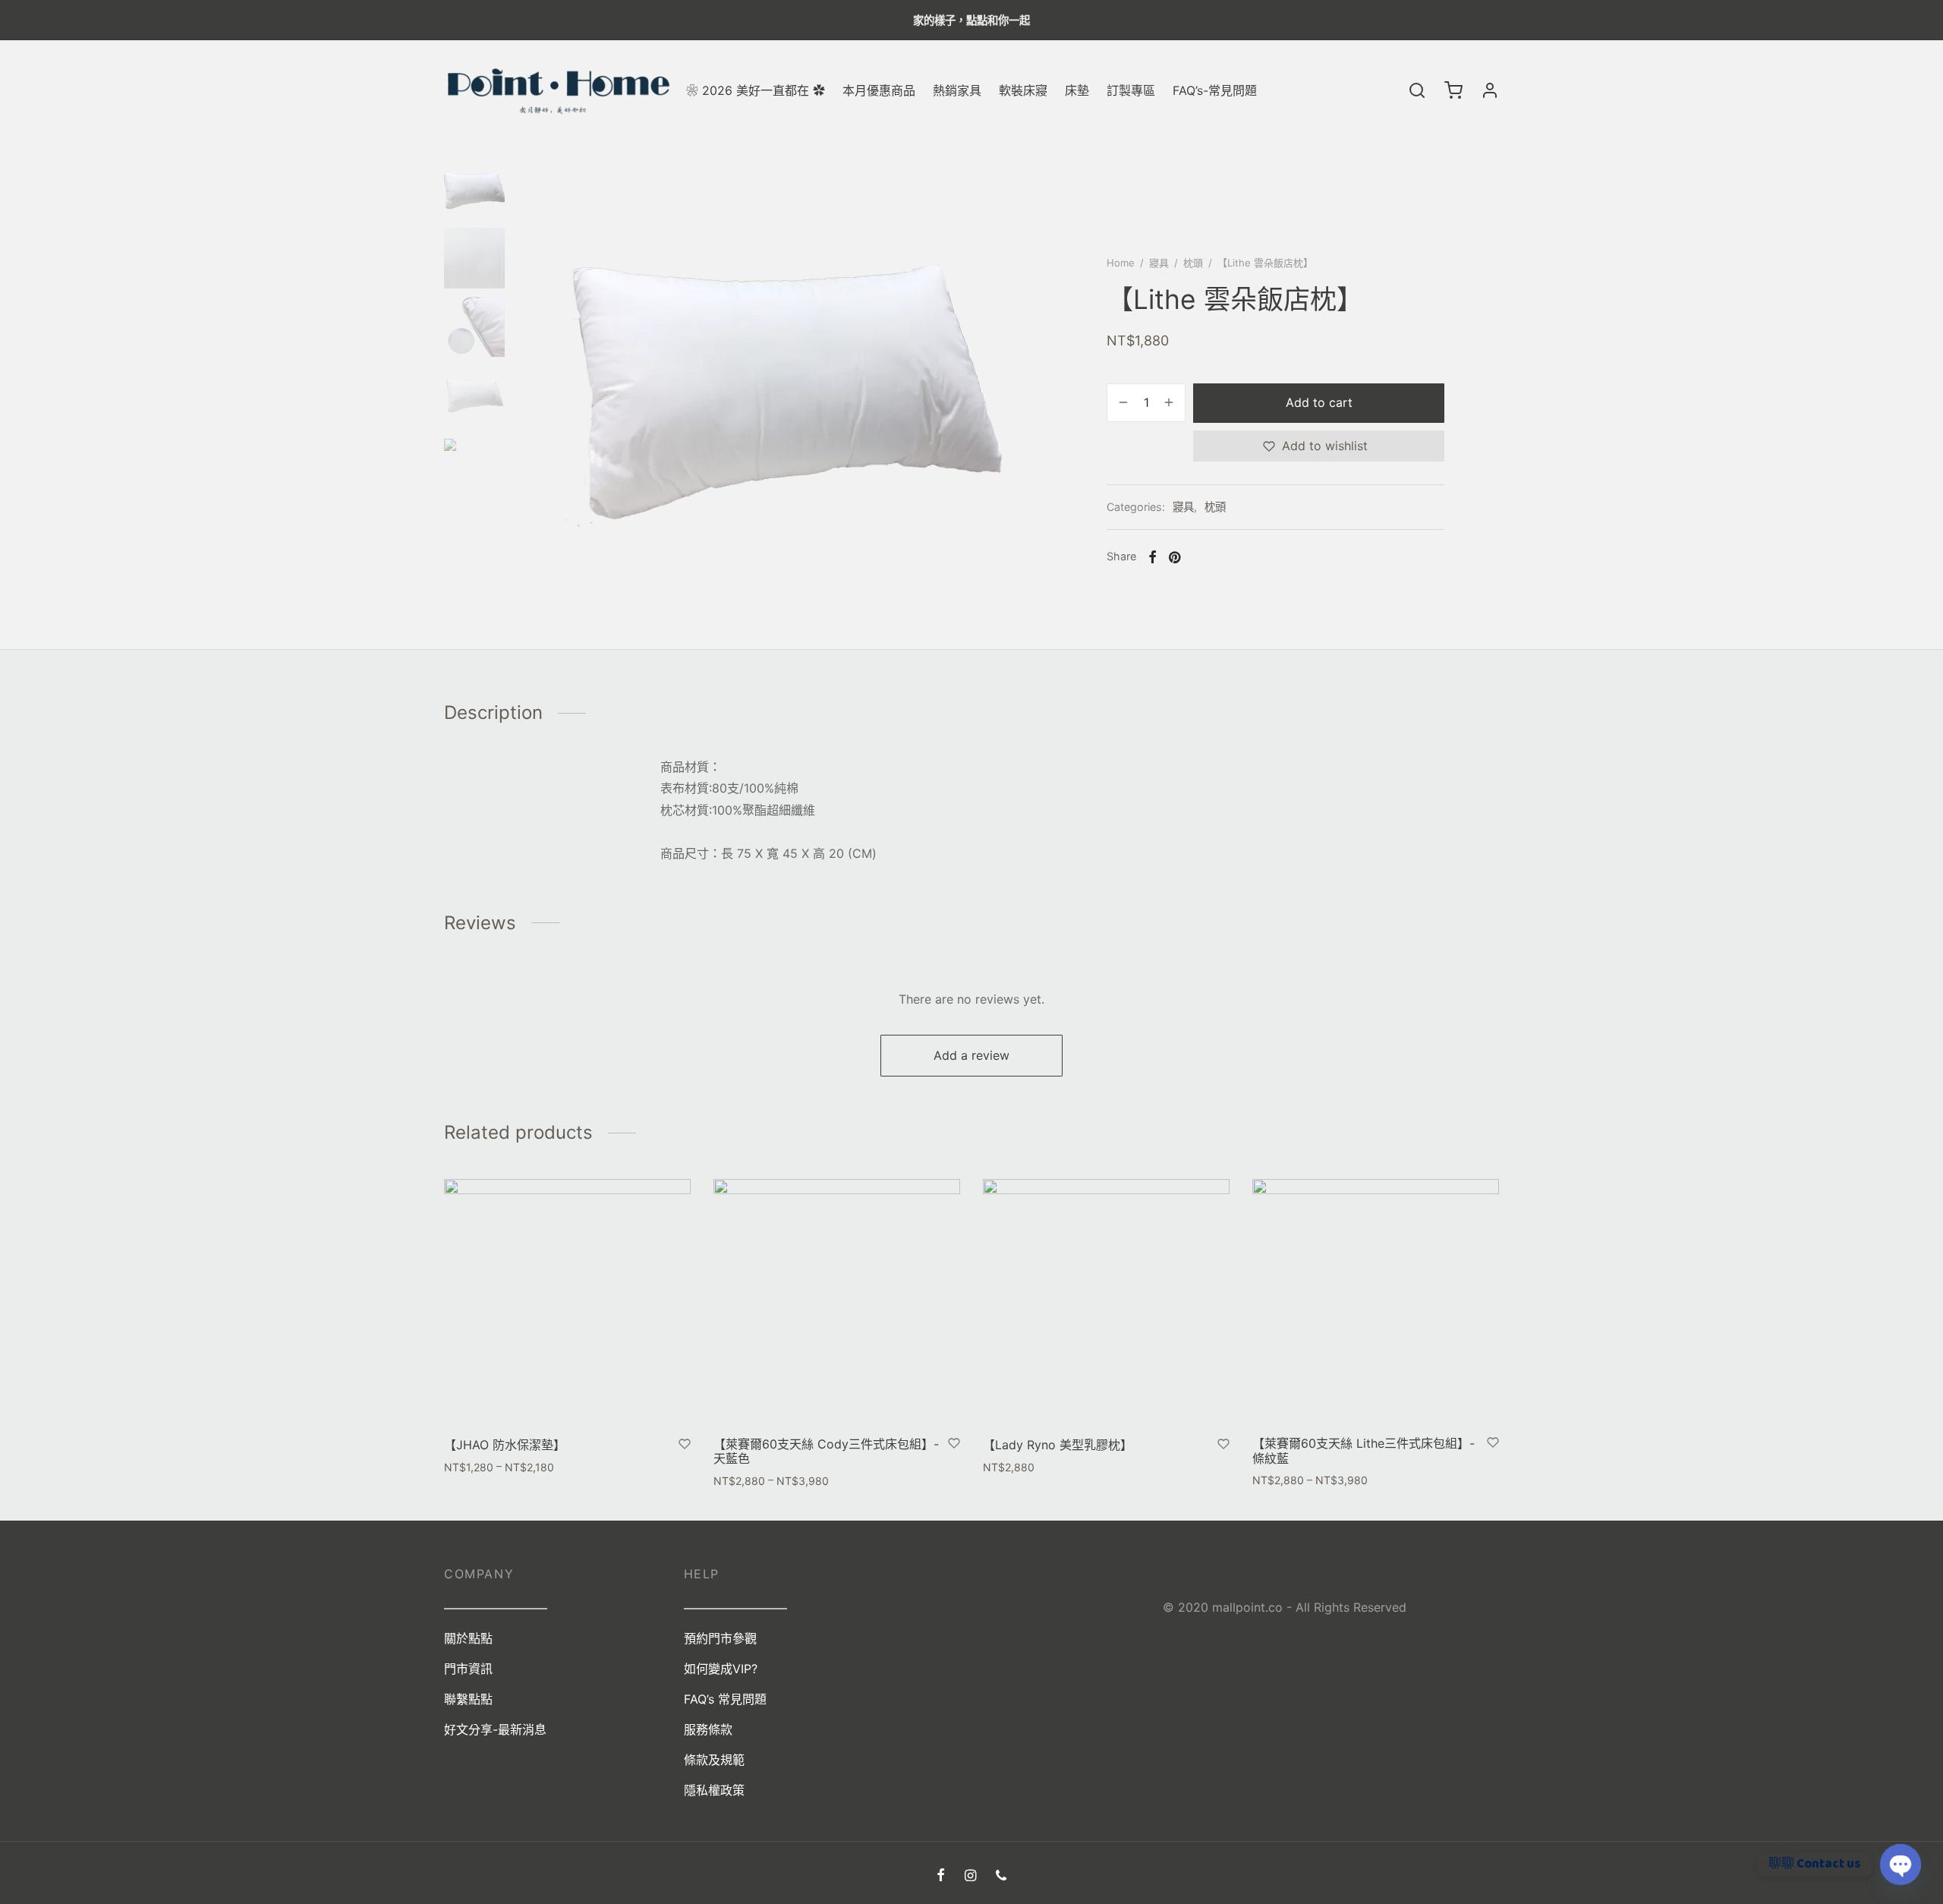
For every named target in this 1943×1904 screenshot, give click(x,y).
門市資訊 (468, 1669)
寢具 (1159, 263)
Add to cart (1319, 402)
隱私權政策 (714, 1790)
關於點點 (468, 1638)
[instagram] (970, 1876)
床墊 (1077, 90)
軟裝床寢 (1023, 90)
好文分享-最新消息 (495, 1729)
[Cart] (1453, 90)
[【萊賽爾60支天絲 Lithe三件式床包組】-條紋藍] (1376, 1302)
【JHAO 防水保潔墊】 (505, 1445)
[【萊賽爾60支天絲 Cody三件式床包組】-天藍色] (837, 1302)
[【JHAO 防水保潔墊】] (567, 1302)
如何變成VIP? (721, 1669)
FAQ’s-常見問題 (1215, 90)
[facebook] (941, 1876)
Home (1121, 263)
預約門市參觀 (720, 1638)
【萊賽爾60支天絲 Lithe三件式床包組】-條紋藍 (1364, 1450)
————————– (735, 1608)
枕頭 (1193, 263)
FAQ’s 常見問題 (725, 1699)
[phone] (1001, 1876)
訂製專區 (1131, 90)
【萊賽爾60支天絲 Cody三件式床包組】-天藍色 (826, 1450)
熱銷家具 (957, 90)
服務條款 (708, 1729)
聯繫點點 (468, 1699)
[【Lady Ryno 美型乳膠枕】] (1106, 1302)
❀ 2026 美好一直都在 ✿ (756, 90)
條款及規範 (714, 1760)
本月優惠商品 (879, 90)
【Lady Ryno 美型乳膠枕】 (1058, 1445)
